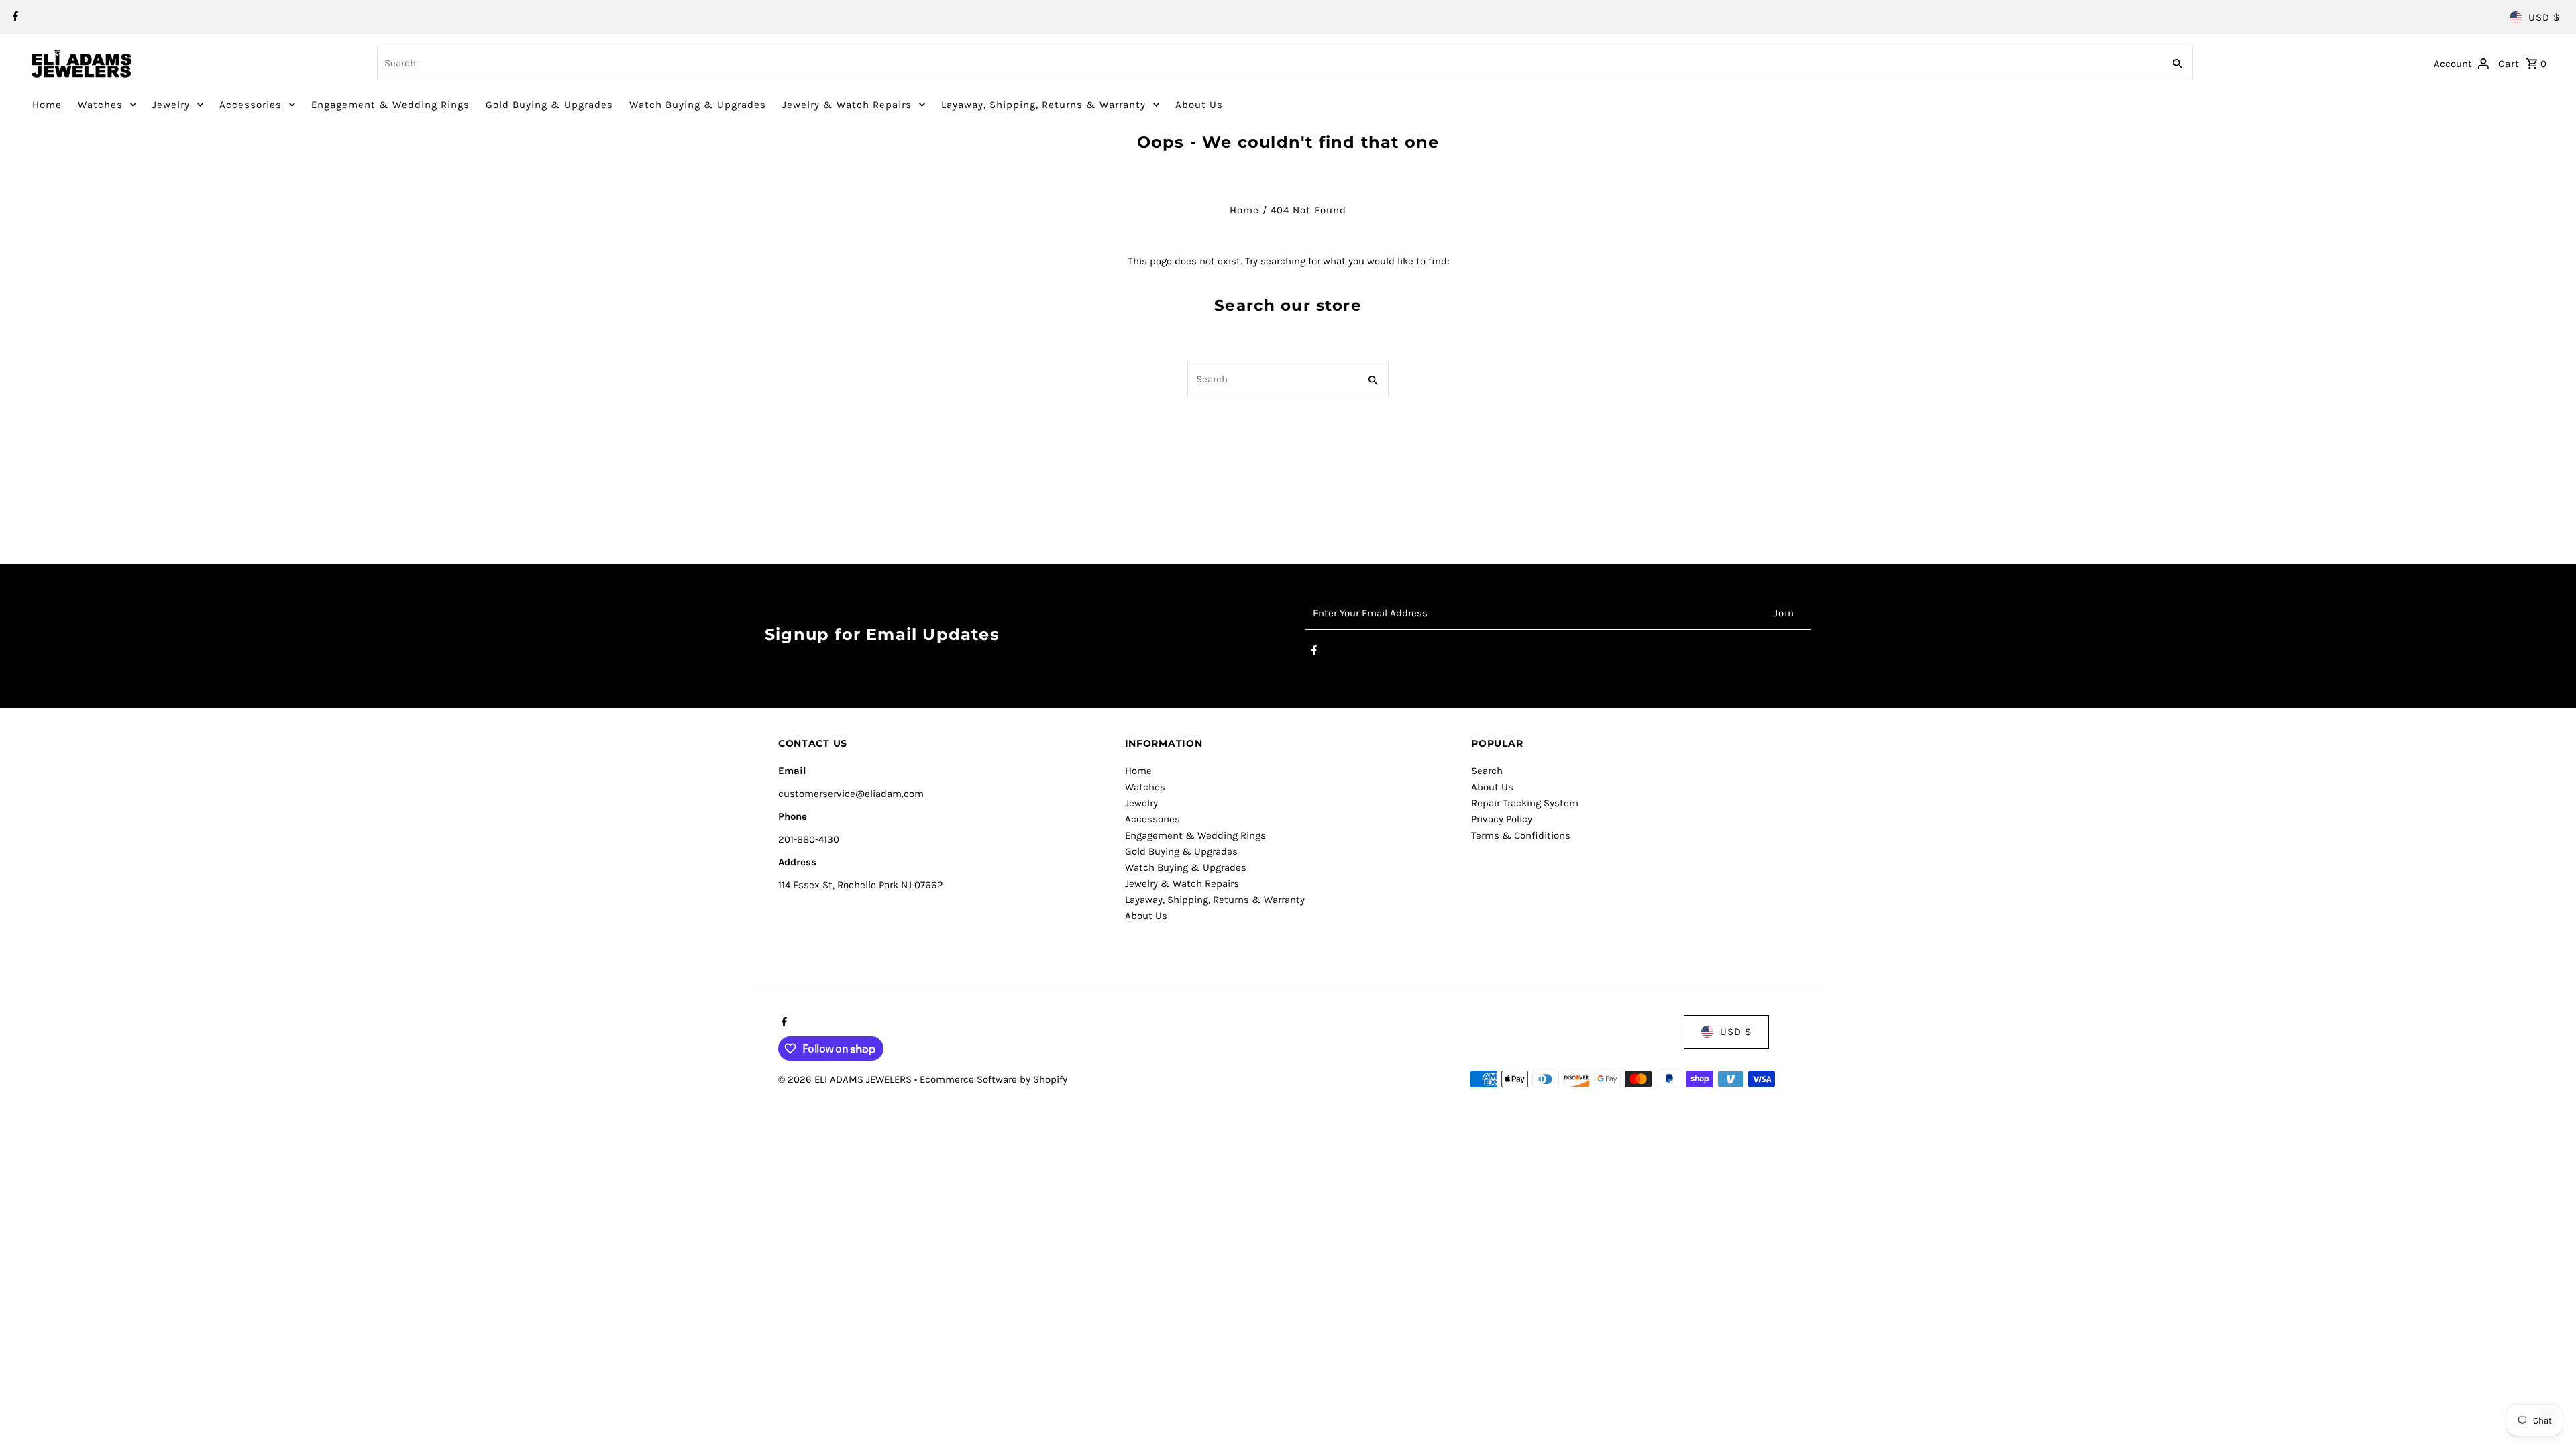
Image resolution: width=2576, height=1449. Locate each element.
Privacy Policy (1502, 819)
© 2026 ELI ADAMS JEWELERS (846, 1079)
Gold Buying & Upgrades (549, 105)
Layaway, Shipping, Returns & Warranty (1043, 105)
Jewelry (171, 105)
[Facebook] (14, 17)
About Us (1199, 105)
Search (1487, 771)
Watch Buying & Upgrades (698, 105)
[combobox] (1269, 63)
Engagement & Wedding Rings (390, 105)
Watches (100, 105)
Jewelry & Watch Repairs (847, 105)
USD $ (2544, 17)
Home (47, 105)
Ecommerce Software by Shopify (994, 1079)
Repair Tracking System (1525, 803)
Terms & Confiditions (1521, 835)
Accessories (251, 105)
